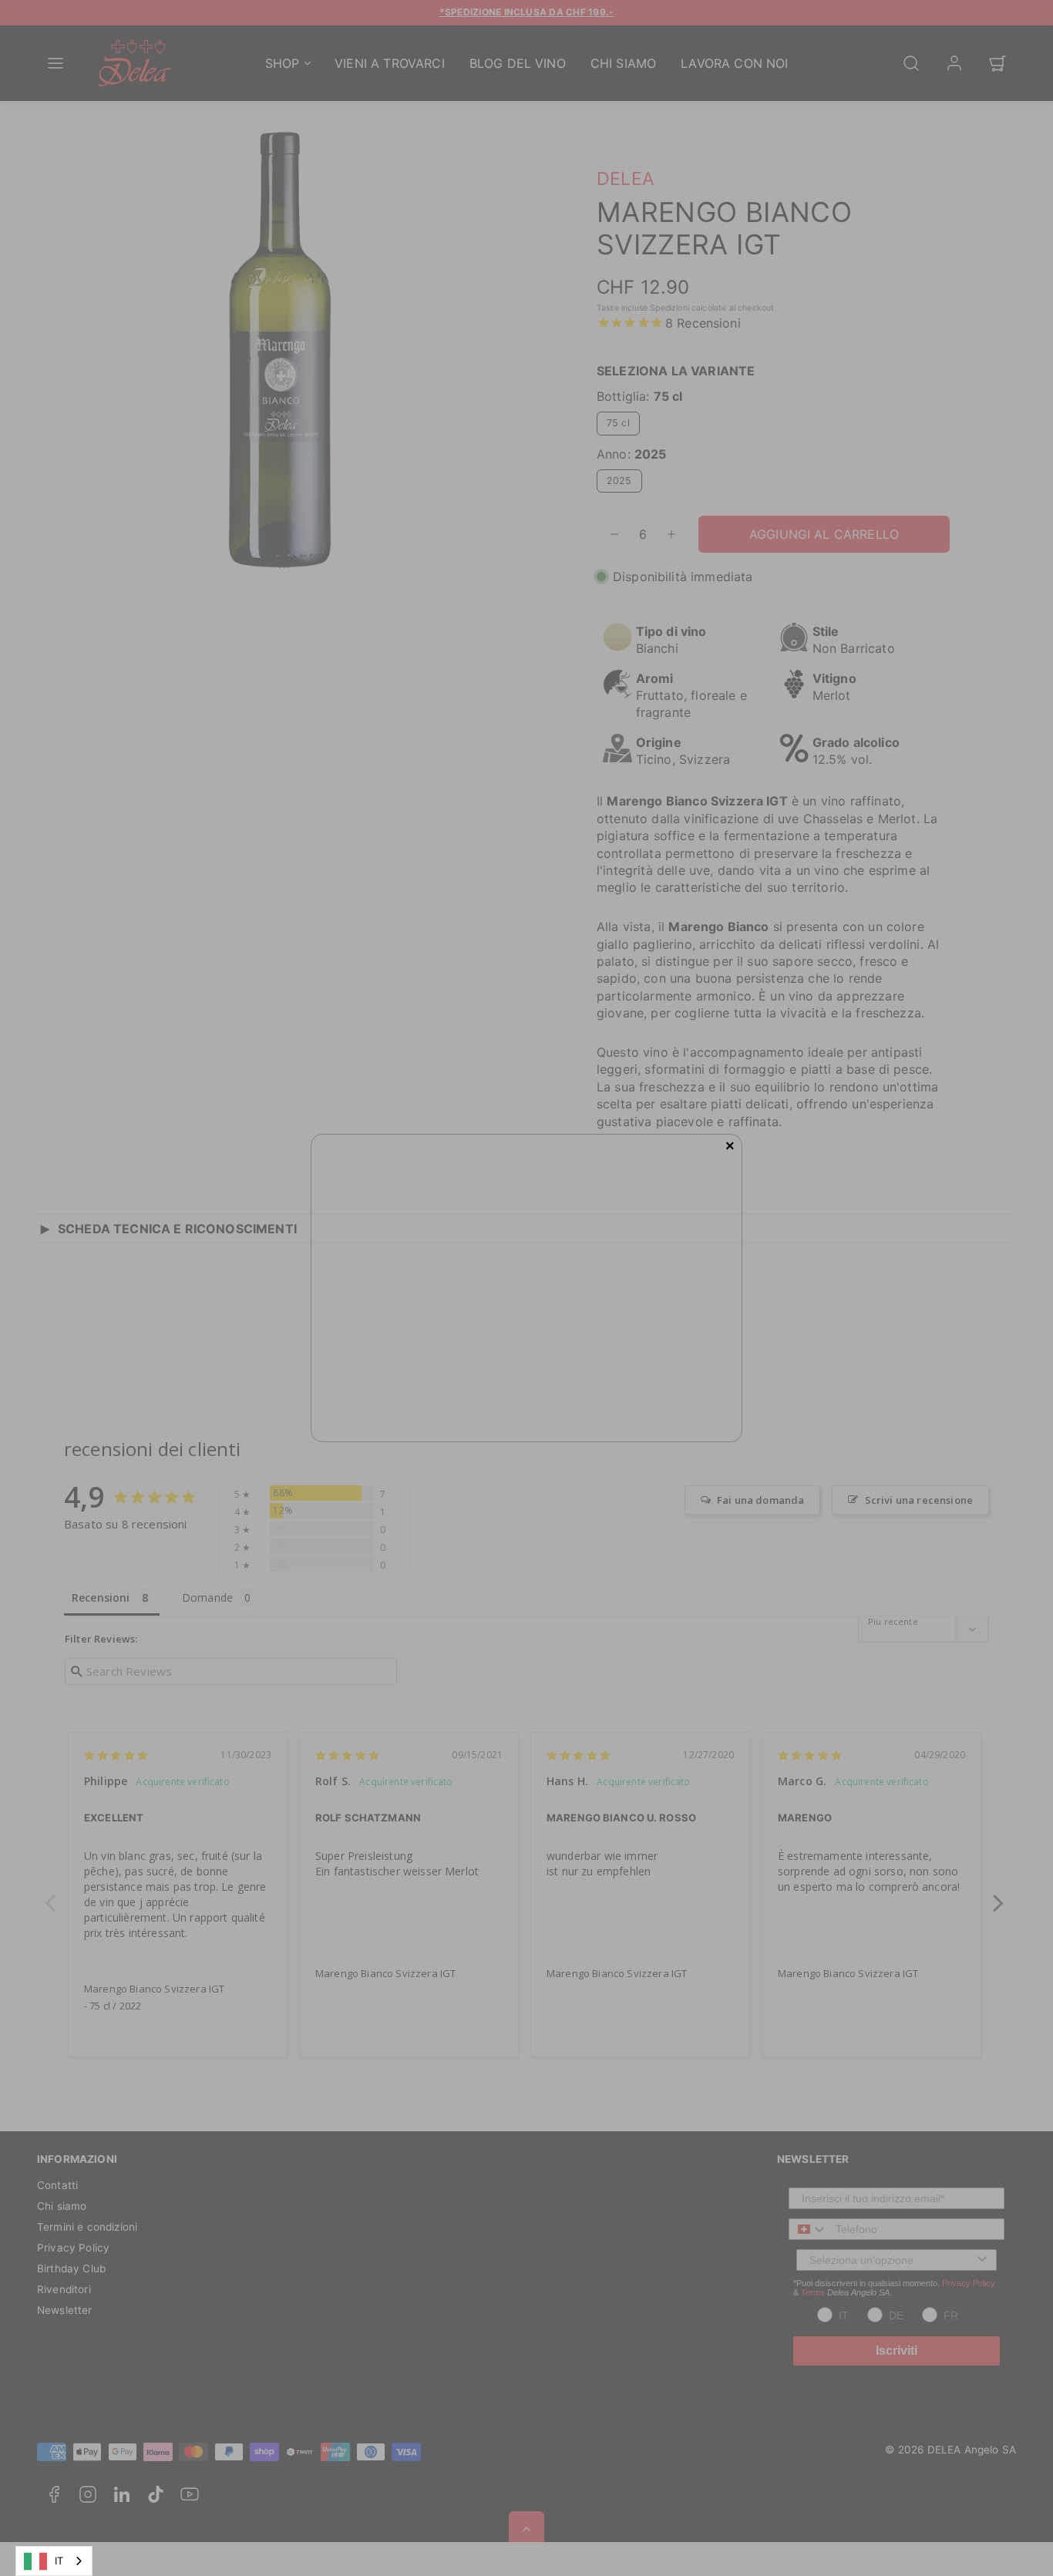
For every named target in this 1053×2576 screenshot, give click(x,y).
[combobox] (54, 2561)
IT (59, 2561)
